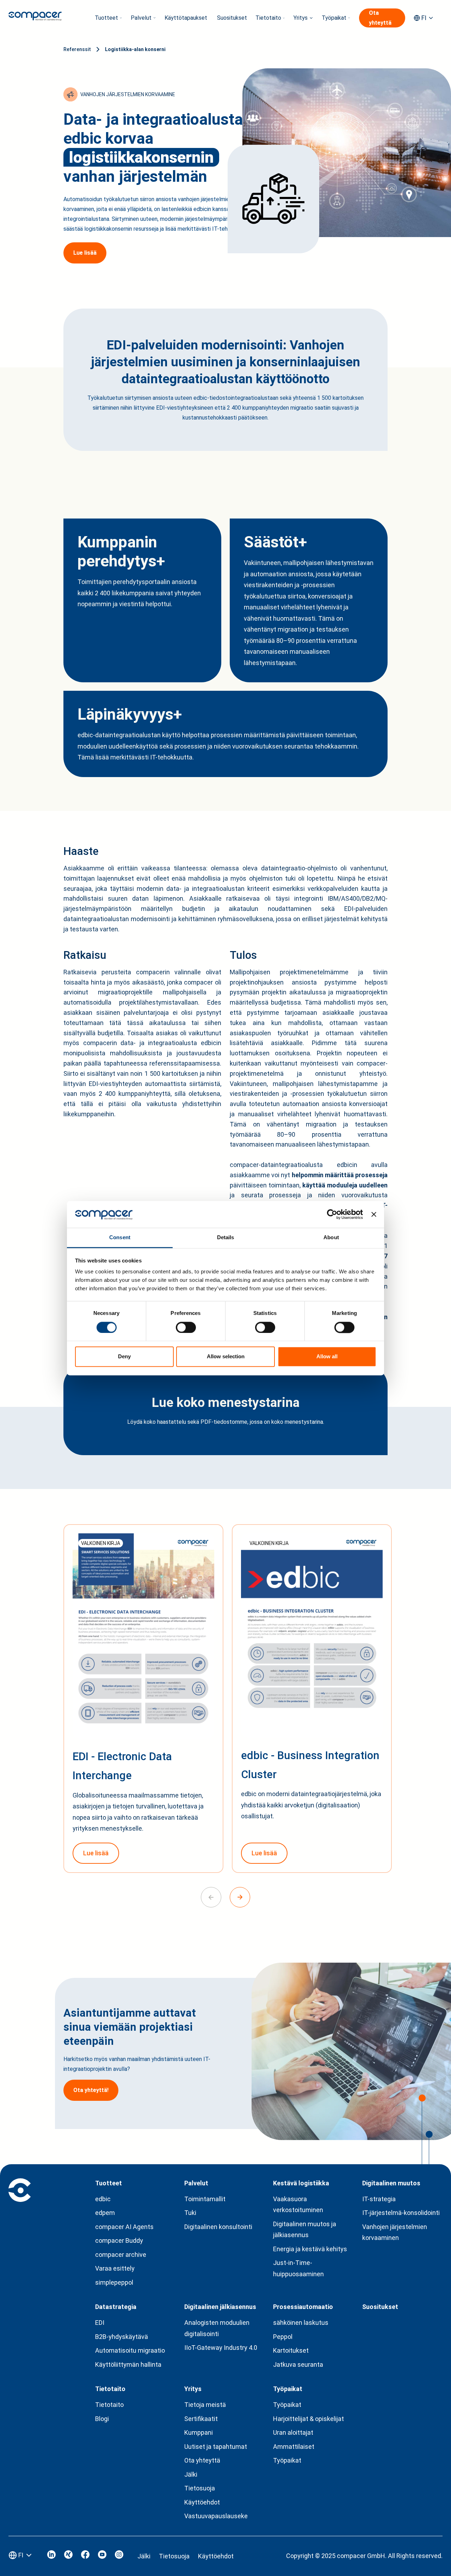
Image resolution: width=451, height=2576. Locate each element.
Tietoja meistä (205, 2405)
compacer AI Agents (124, 2227)
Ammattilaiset (294, 2447)
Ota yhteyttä (202, 2460)
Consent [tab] (120, 1238)
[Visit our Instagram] (119, 2556)
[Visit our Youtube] (102, 2556)
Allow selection (226, 1357)
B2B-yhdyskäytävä (122, 2337)
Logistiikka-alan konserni (135, 49)
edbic (103, 2199)
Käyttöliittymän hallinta (128, 2364)
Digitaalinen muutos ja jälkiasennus (305, 2230)
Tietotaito (109, 2405)
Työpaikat (287, 2405)
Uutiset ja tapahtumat (216, 2447)
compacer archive (121, 2255)
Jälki (191, 2474)
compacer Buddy (119, 2240)
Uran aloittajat (293, 2432)
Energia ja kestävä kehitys (310, 2249)
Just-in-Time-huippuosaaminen (298, 2268)
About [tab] (331, 1238)
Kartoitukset (291, 2350)
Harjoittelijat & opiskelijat (308, 2419)
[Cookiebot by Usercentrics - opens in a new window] (332, 1214)
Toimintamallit (205, 2199)
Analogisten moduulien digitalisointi (217, 2328)
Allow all (327, 1357)
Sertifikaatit (201, 2419)
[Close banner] (374, 1214)
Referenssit (77, 49)
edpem (105, 2213)
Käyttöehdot (202, 2502)
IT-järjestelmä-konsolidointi (401, 2213)
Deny (124, 1357)
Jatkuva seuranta (298, 2364)
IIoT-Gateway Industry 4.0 (221, 2348)
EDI (100, 2323)
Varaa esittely (115, 2268)
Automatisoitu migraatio (130, 2350)
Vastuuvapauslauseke (216, 2516)
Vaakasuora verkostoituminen (298, 2205)
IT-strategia (379, 2199)
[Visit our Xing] (68, 2556)
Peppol (283, 2337)
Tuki (190, 2213)
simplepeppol (114, 2282)
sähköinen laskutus (301, 2323)
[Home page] (35, 18)
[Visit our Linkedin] (51, 2556)
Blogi (102, 2419)
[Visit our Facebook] (85, 2556)
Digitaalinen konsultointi (218, 2227)
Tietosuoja (200, 2488)
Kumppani (199, 2432)
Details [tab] (226, 1238)
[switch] (186, 1327)
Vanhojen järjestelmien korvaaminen (395, 2232)
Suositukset (232, 18)
